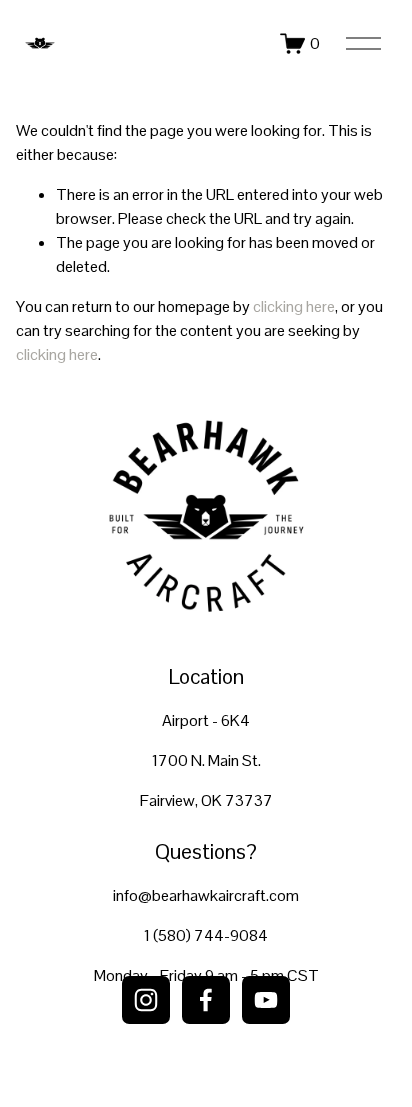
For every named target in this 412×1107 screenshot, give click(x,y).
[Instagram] (146, 1000)
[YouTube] (266, 1000)
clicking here (294, 306)
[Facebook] (206, 1000)
